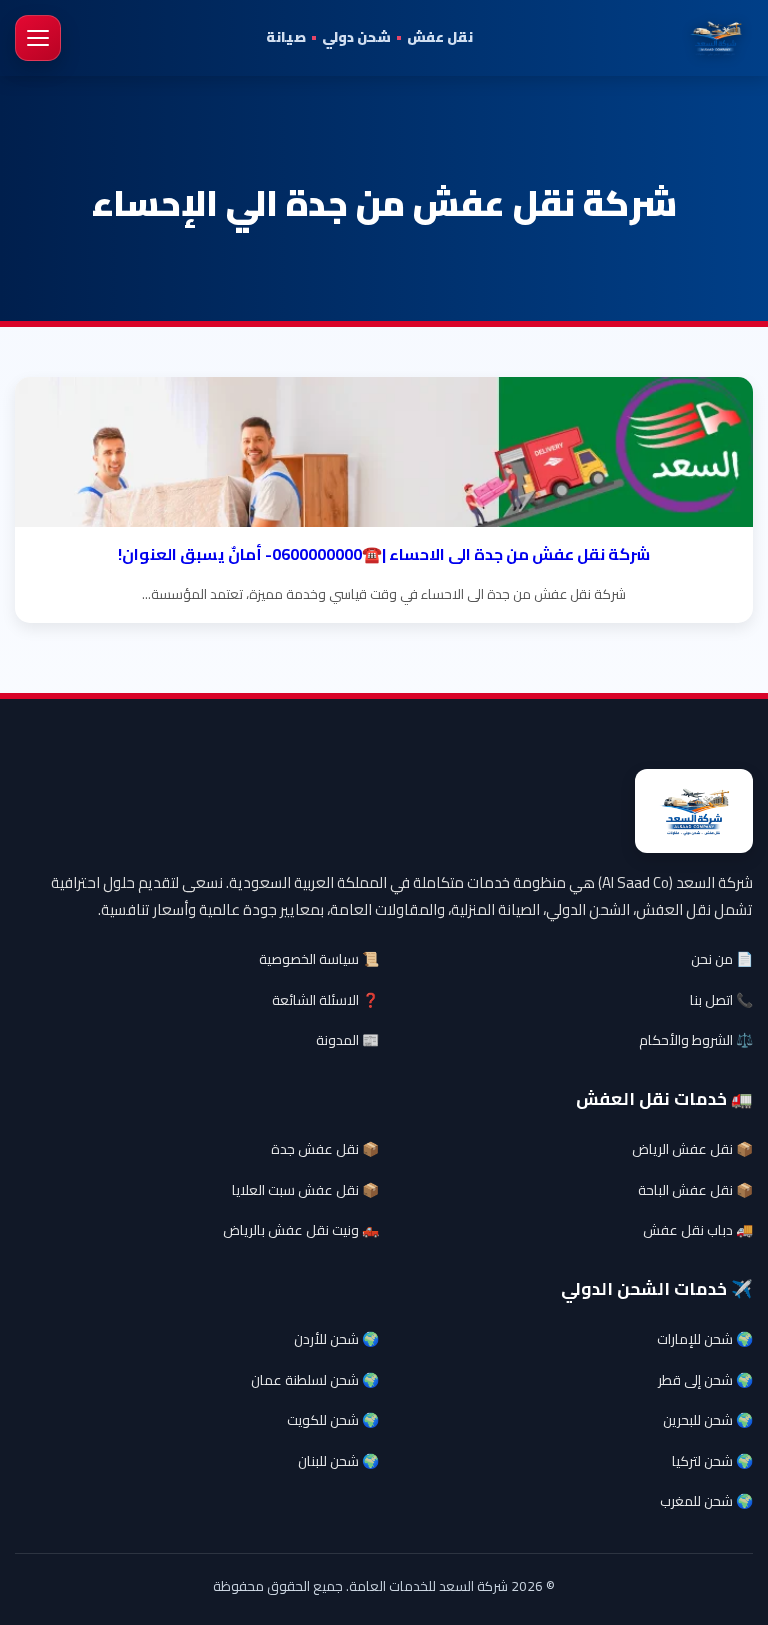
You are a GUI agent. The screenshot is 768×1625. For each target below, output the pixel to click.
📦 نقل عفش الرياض (692, 1149)
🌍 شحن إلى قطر (705, 1380)
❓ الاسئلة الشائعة (325, 1000)
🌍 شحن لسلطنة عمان (315, 1380)
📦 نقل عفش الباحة (695, 1190)
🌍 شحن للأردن (336, 1339)
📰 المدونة (347, 1040)
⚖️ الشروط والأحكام (696, 1040)
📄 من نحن (722, 959)
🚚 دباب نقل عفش (698, 1230)
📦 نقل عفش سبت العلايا (305, 1190)
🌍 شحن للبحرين (708, 1420)
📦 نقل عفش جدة (325, 1149)
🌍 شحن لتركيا (712, 1461)
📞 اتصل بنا (721, 1000)
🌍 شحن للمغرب (706, 1501)
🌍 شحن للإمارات (705, 1339)
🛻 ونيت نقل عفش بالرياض (301, 1230)
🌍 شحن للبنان (338, 1461)
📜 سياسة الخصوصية (319, 959)
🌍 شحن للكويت (333, 1420)
